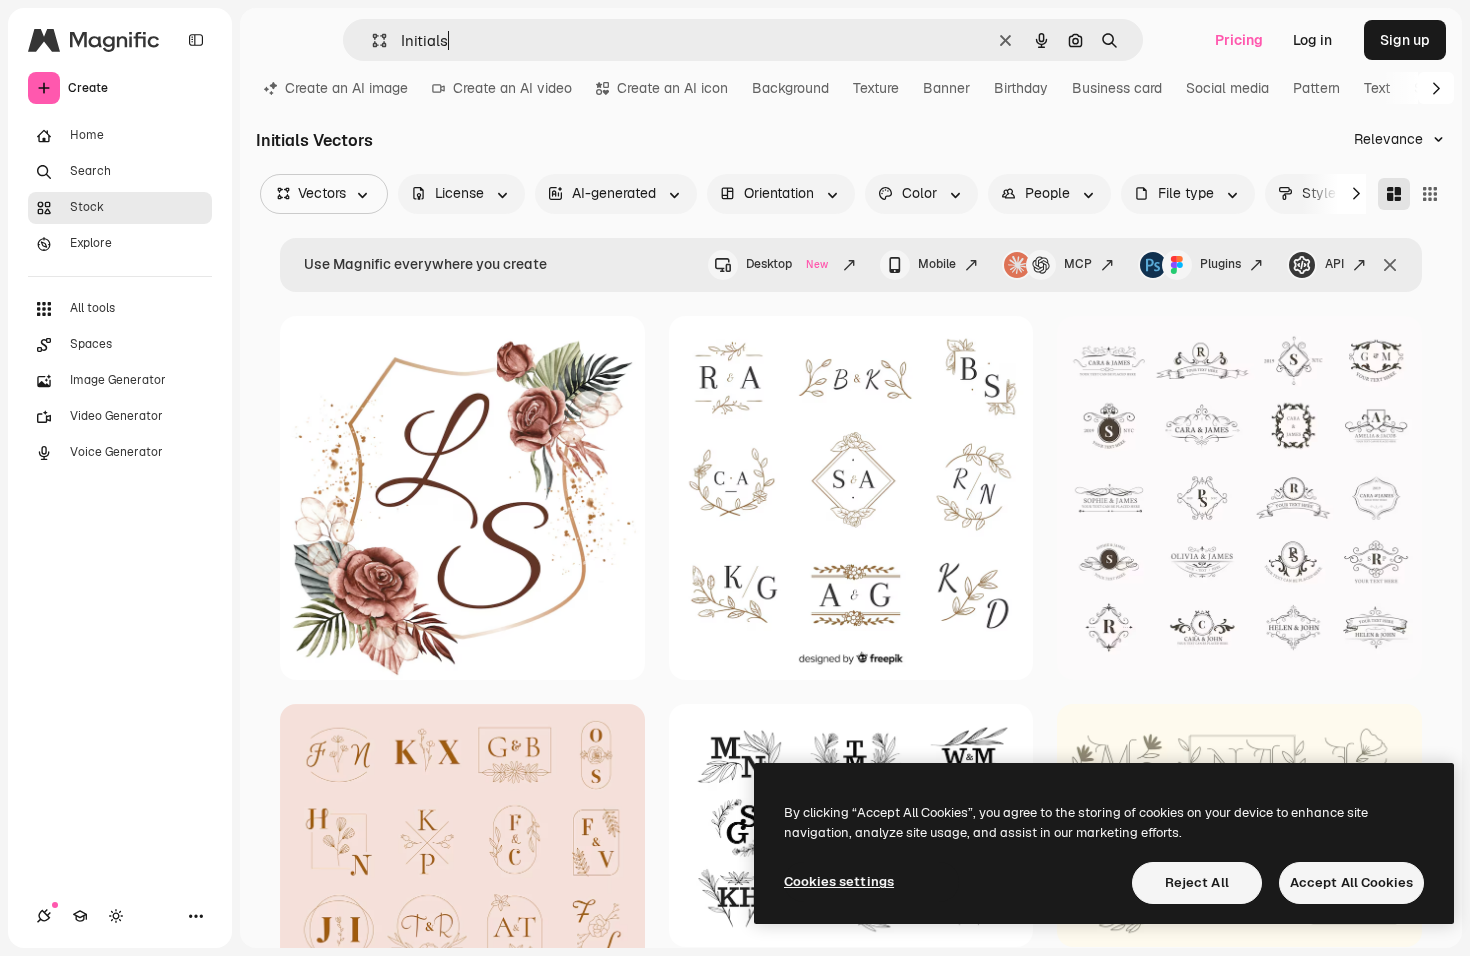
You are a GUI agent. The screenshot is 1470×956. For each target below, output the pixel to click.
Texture (876, 88)
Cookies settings (839, 881)
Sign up (1405, 40)
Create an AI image (346, 88)
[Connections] (44, 916)
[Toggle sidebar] (196, 40)
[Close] (1390, 265)
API (1334, 264)
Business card (1117, 88)
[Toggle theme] (116, 916)
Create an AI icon (672, 88)
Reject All (1197, 882)
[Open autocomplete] (371, 40)
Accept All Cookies (1351, 882)
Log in (1312, 40)
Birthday (1021, 88)
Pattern (1316, 88)
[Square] (1430, 194)
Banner (946, 88)
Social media (1227, 88)
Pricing (1239, 40)
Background (790, 88)
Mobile (937, 264)
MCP (1078, 264)
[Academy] (80, 916)
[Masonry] (1394, 194)
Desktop (787, 264)
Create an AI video (512, 88)
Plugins (1220, 264)
